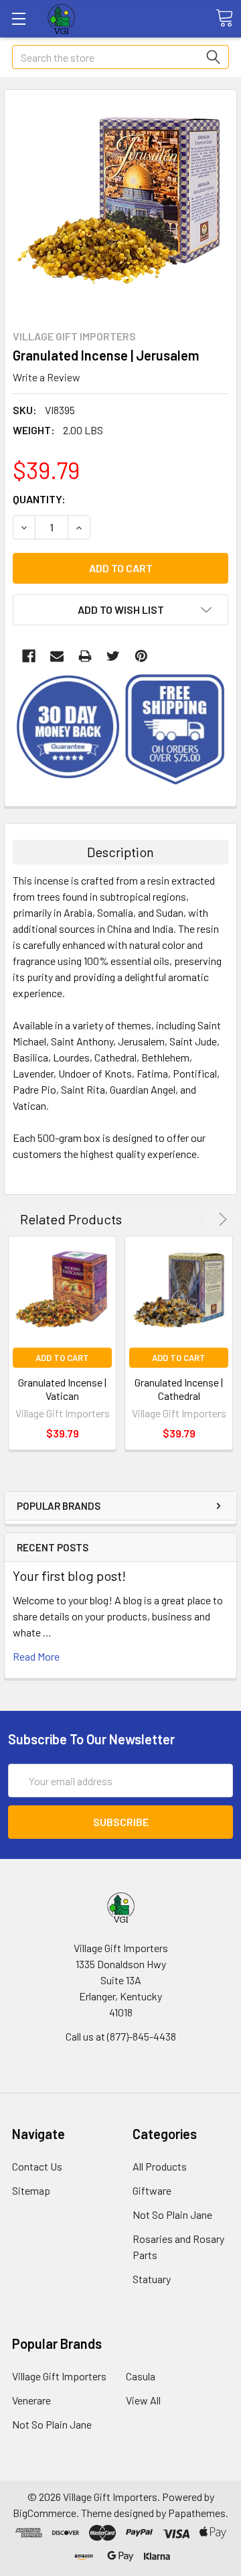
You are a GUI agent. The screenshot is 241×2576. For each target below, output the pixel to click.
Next (221, 1219)
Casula (141, 2376)
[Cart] (224, 18)
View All (143, 2400)
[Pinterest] (141, 656)
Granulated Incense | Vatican (62, 1389)
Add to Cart (62, 1358)
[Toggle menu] (18, 18)
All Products (160, 2166)
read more (36, 1656)
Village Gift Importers (59, 2376)
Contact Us (37, 2166)
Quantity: (39, 499)
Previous (204, 1219)
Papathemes (197, 2513)
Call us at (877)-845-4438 (121, 2036)
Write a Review (47, 377)
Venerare (31, 2400)
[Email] (57, 656)
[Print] (85, 656)
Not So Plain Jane (172, 2214)
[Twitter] (113, 656)
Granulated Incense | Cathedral (179, 1389)
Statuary (152, 2279)
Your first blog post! (69, 1575)
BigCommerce (45, 2513)
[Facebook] (29, 656)
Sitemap (31, 2190)
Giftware (152, 2190)
